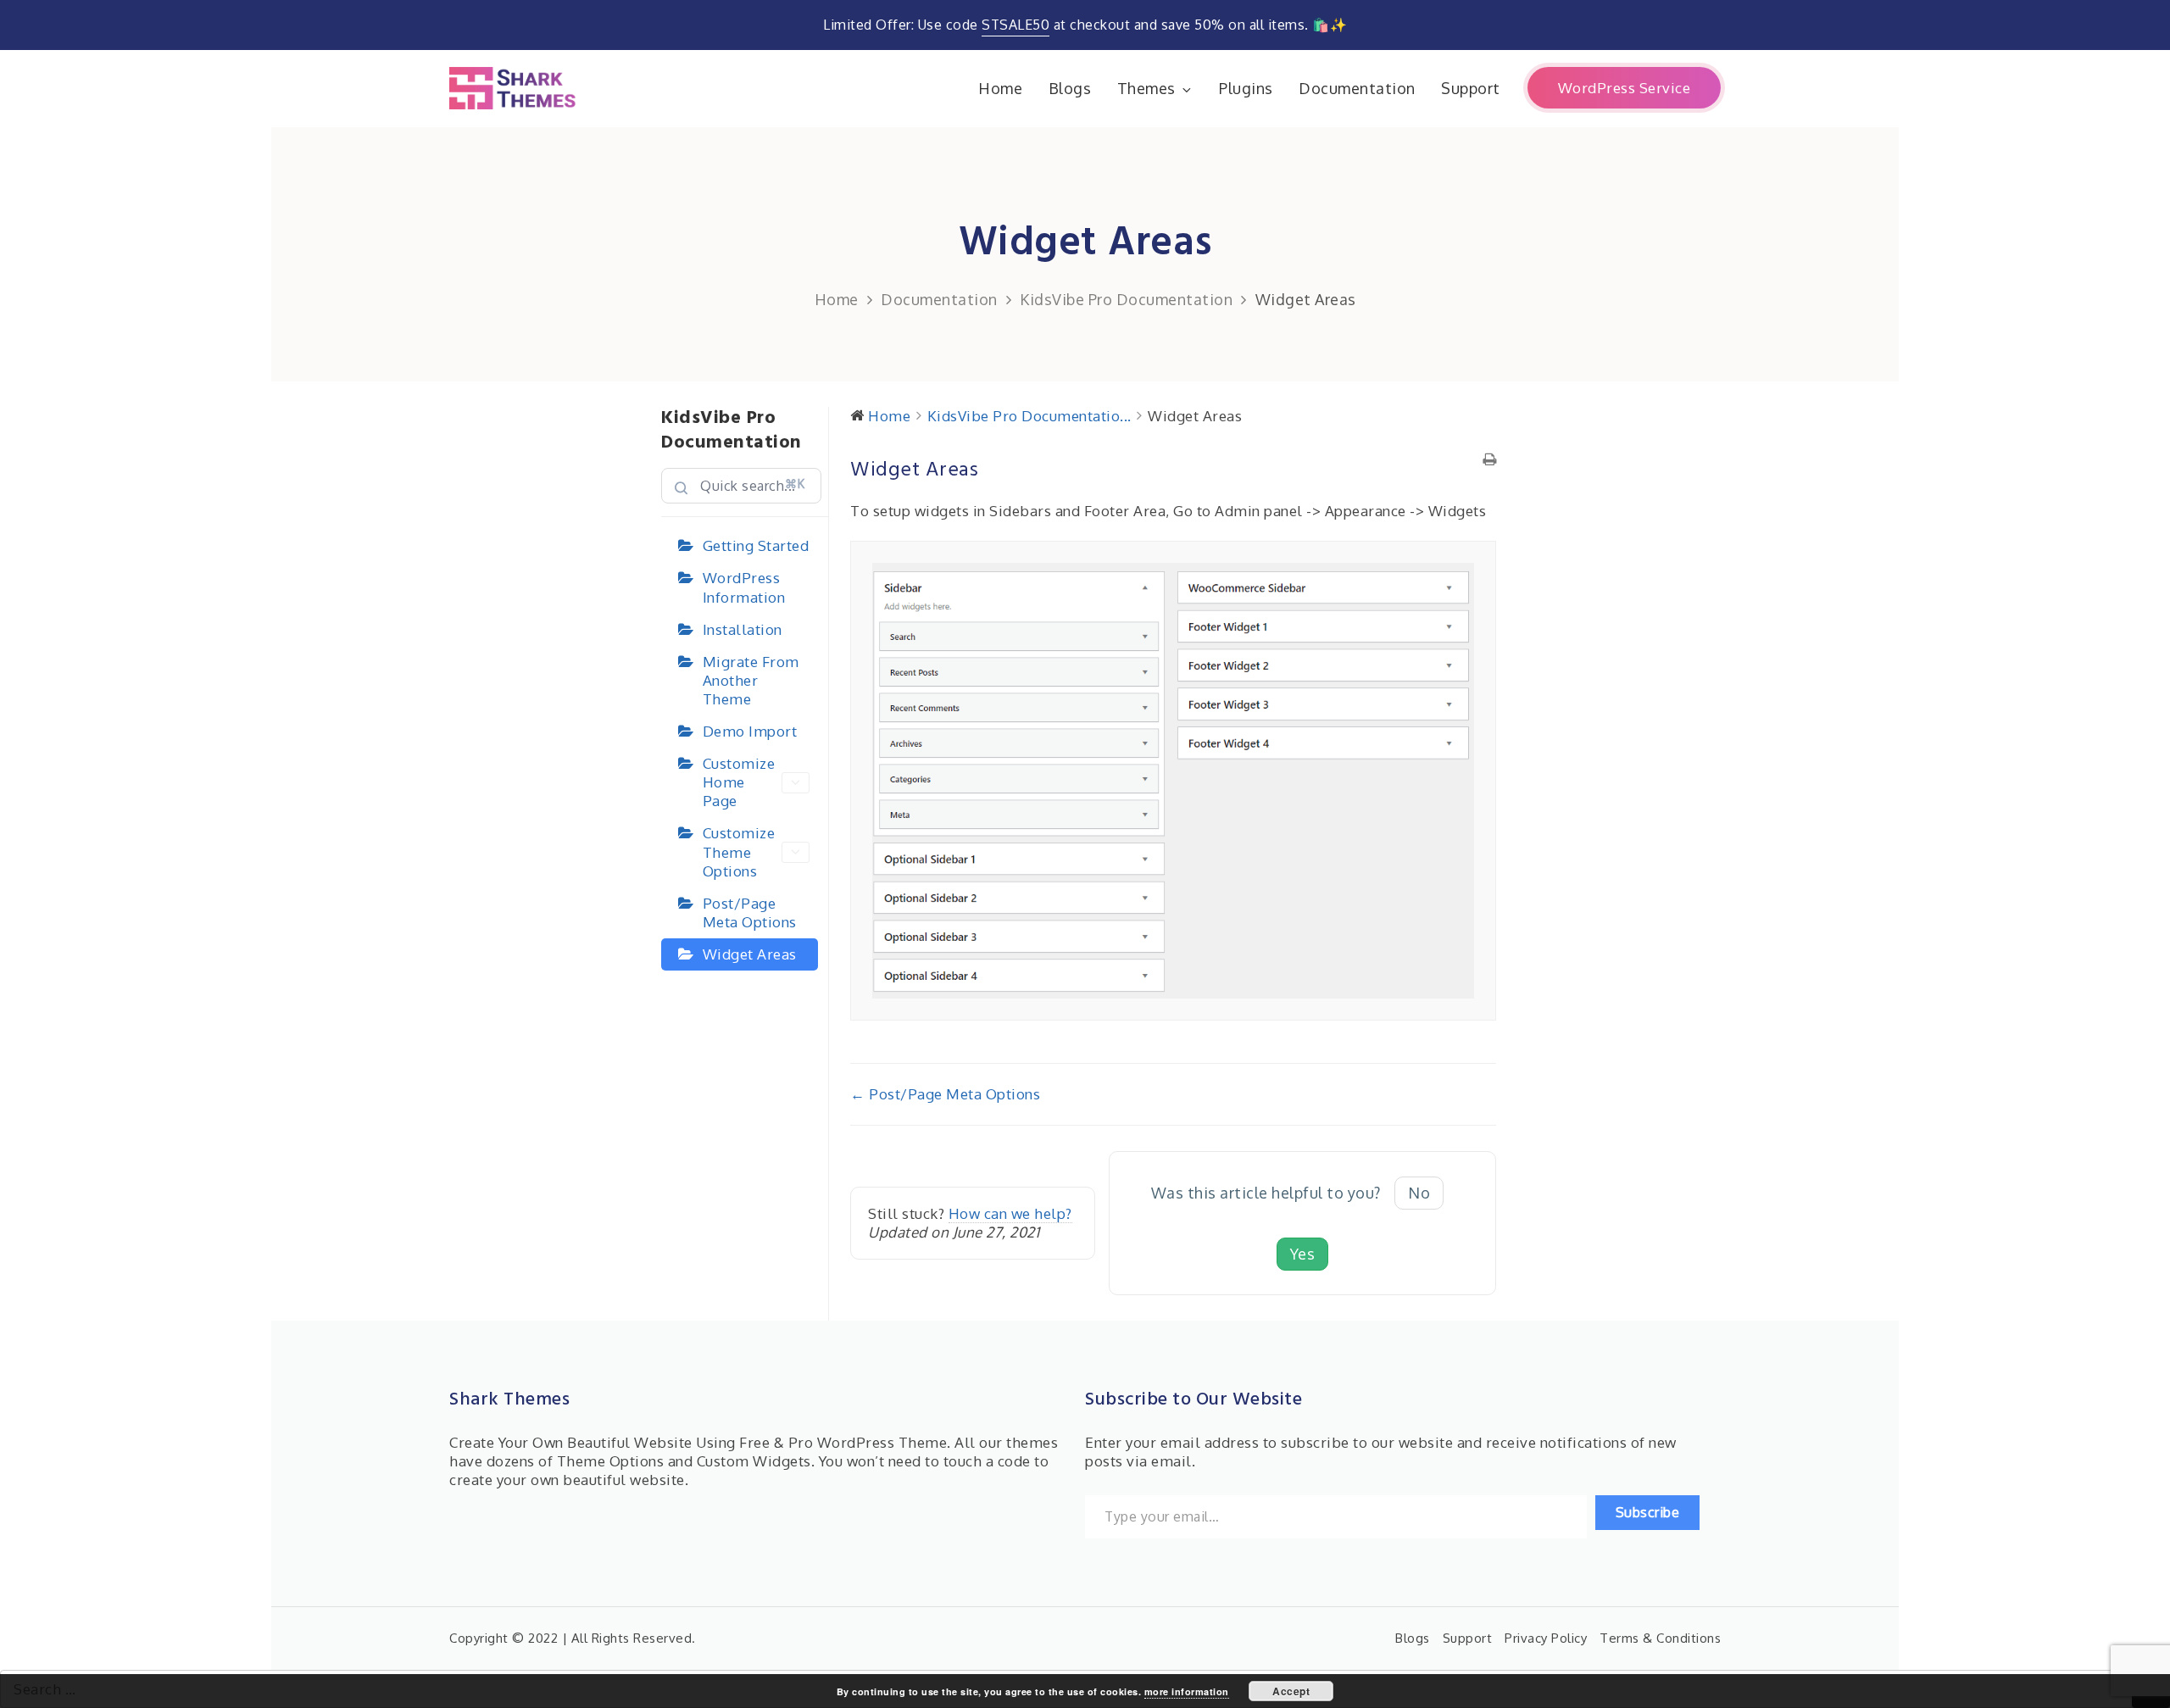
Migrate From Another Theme (751, 680)
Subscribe (1648, 1512)
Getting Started (756, 545)
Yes (1303, 1254)
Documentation (1357, 88)
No (1419, 1193)
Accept (1291, 1691)
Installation (743, 629)
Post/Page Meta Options (750, 912)
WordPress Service (1625, 88)
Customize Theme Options (739, 851)
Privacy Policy (1546, 1638)
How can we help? (1010, 1213)
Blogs (1070, 88)
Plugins (1246, 88)
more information (1187, 1691)
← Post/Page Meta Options (945, 1094)
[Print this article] (1490, 460)
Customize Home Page (739, 782)
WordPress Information (744, 587)
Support (1471, 88)
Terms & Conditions (1660, 1638)
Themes (1146, 88)
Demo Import (750, 731)
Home (1000, 88)
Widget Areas (750, 954)
